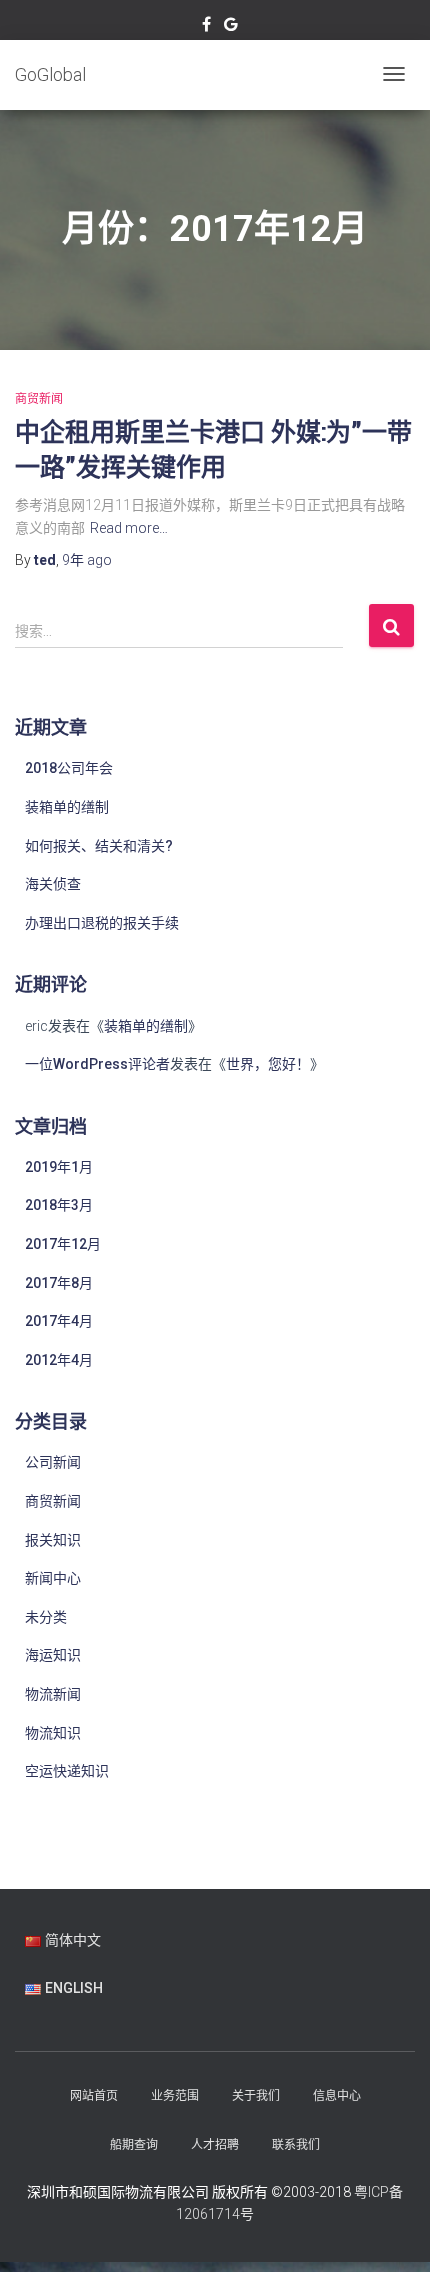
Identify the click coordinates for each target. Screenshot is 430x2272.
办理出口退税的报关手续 (102, 923)
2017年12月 (63, 1244)
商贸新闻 (39, 399)
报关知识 (53, 1540)
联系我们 (296, 2145)
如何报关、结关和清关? (99, 846)
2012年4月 (59, 1360)
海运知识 (53, 1655)
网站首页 (94, 2096)
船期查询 (134, 2145)
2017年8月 (59, 1283)
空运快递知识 (67, 1771)
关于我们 (256, 2096)
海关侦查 (53, 884)
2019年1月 (59, 1167)
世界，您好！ (268, 1064)
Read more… (129, 528)
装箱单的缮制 (67, 807)
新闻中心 (53, 1578)
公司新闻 (53, 1462)
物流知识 (53, 1733)
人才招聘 (215, 2145)
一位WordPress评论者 (97, 1064)
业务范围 (175, 2096)
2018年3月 (59, 1205)
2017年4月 (59, 1321)
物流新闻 (53, 1694)
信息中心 (337, 2096)
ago (87, 560)
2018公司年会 (69, 768)
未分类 (46, 1617)
